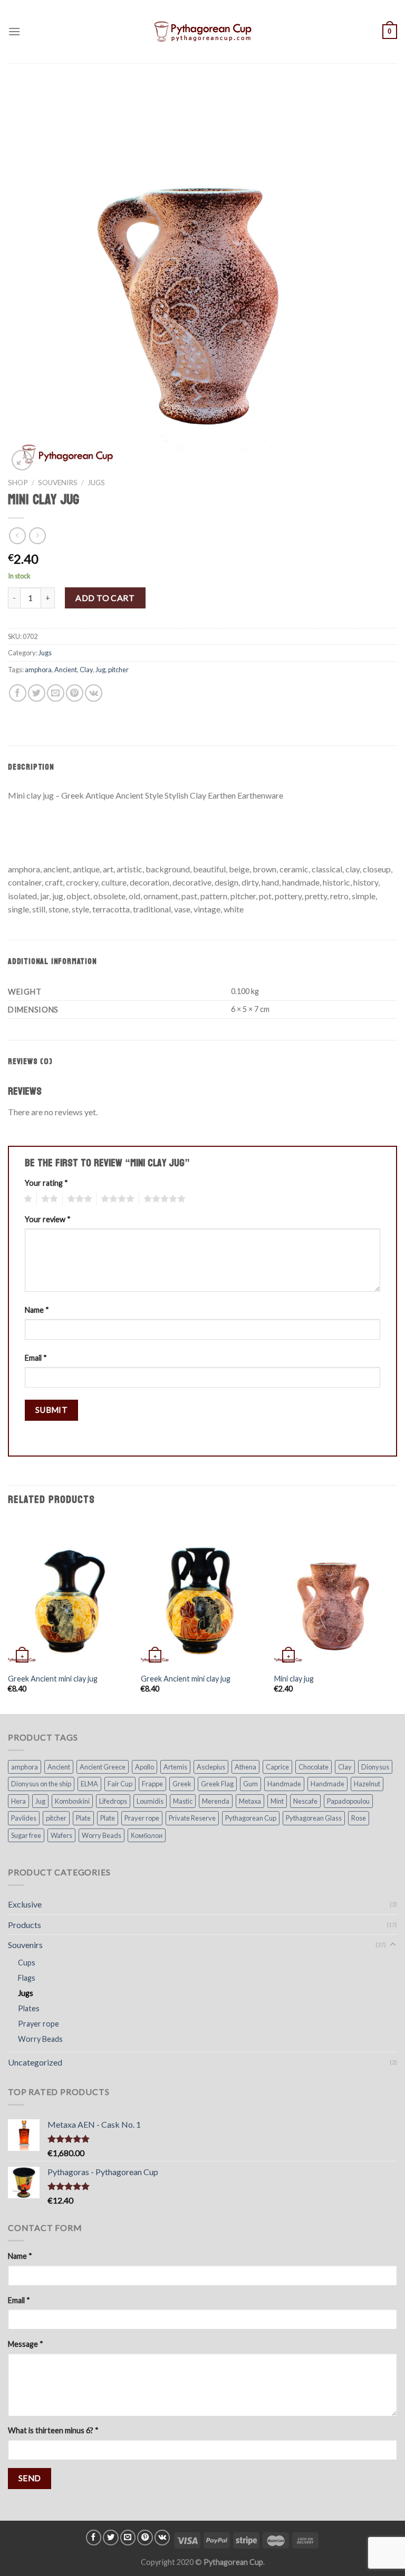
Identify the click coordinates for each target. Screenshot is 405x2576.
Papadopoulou (348, 1801)
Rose (359, 1818)
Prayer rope (142, 1818)
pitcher (118, 670)
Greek (182, 1784)
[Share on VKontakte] (94, 693)
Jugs (96, 483)
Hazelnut (367, 1784)
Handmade (284, 1784)
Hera (18, 1801)
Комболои (147, 1835)
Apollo (144, 1767)
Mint (277, 1801)
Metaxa (250, 1801)
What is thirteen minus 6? (53, 2430)
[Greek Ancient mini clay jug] (69, 1593)
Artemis (175, 1767)
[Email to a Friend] (56, 693)
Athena (245, 1767)
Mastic (183, 1801)
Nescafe (305, 1801)
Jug (100, 670)
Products (25, 1925)
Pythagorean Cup (251, 1818)
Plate (83, 1818)
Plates (29, 2008)
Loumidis (150, 1801)
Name (37, 1310)
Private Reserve (192, 1818)
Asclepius (211, 1767)
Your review (48, 1219)
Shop (18, 483)
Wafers (61, 1835)
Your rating (46, 1183)
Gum (250, 1784)
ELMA (89, 1784)
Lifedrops (113, 1801)
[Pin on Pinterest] (75, 693)
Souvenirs (58, 483)
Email (36, 1358)
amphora (38, 670)
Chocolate (314, 1767)
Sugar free (26, 1835)
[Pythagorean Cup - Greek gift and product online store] (202, 32)
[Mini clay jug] (336, 1593)
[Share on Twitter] (37, 693)
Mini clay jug (294, 1679)
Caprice (277, 1767)
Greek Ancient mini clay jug (53, 1679)
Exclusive (25, 1904)
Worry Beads (102, 1835)
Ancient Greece (103, 1767)
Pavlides (24, 1818)
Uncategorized (35, 2062)
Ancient (66, 670)
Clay (86, 670)
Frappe (152, 1784)
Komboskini (72, 1801)
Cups (27, 1963)
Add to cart (105, 598)
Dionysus (375, 1767)
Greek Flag (217, 1784)
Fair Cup (120, 1784)
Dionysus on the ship (41, 1784)
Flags (27, 1978)
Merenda (216, 1801)
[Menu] (14, 31)
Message (26, 2344)
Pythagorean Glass (314, 1818)
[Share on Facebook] (18, 693)
